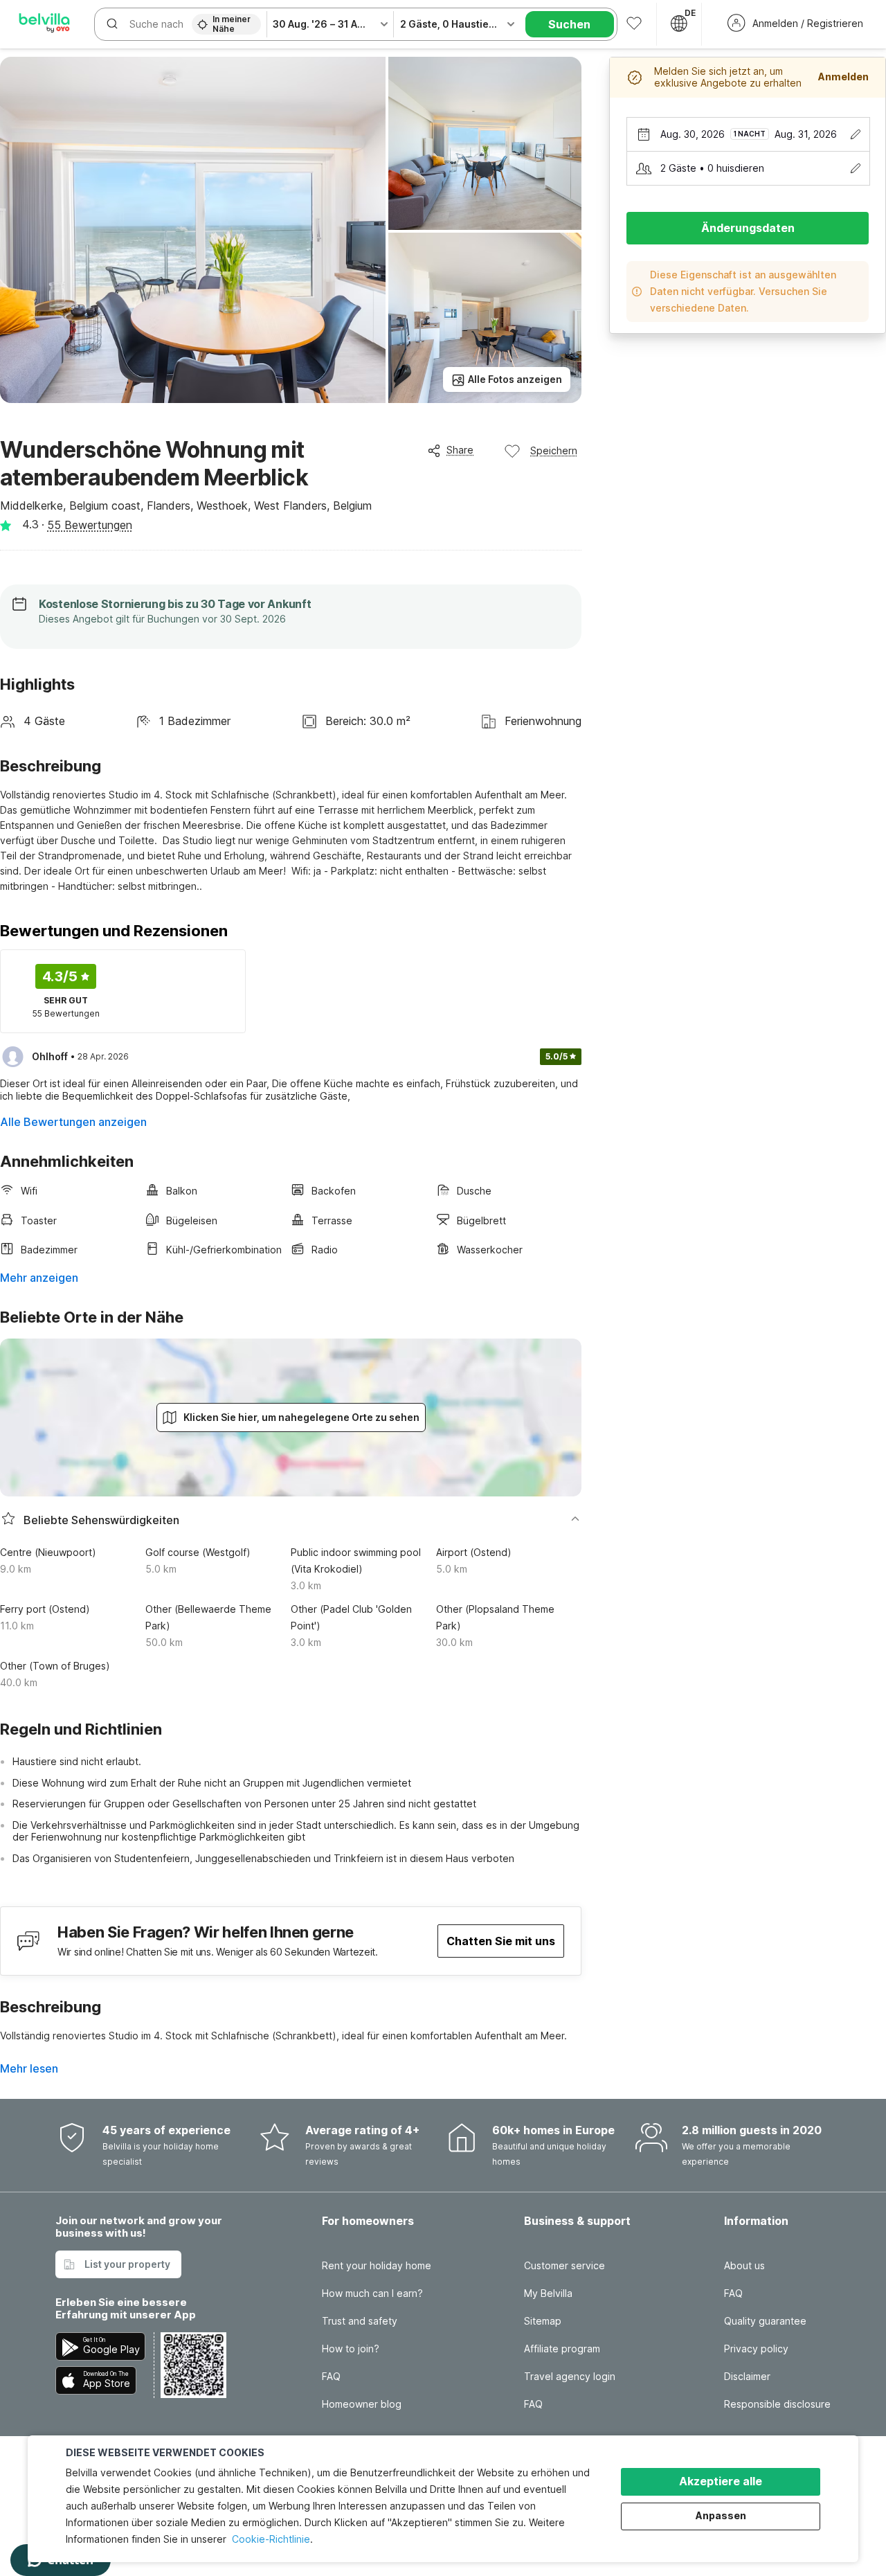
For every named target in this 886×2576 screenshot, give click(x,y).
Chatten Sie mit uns (501, 1941)
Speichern (554, 450)
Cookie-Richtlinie (271, 2539)
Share (460, 450)
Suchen (569, 24)
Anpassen (721, 2515)
